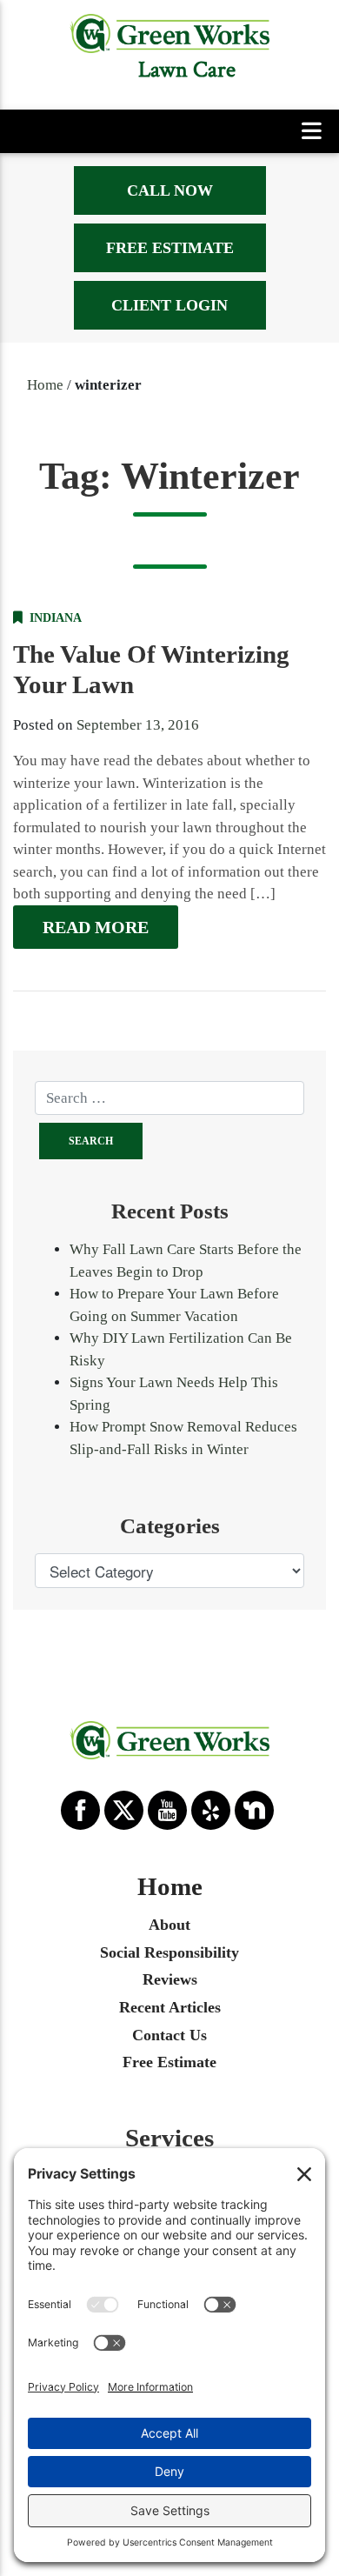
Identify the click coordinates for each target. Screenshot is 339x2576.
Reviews (170, 1979)
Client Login (169, 305)
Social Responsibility (169, 1952)
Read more (96, 927)
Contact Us (169, 2035)
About (169, 1925)
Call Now (170, 190)
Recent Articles (170, 2007)
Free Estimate (170, 248)
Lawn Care (187, 70)
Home (45, 385)
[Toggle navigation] (312, 132)
